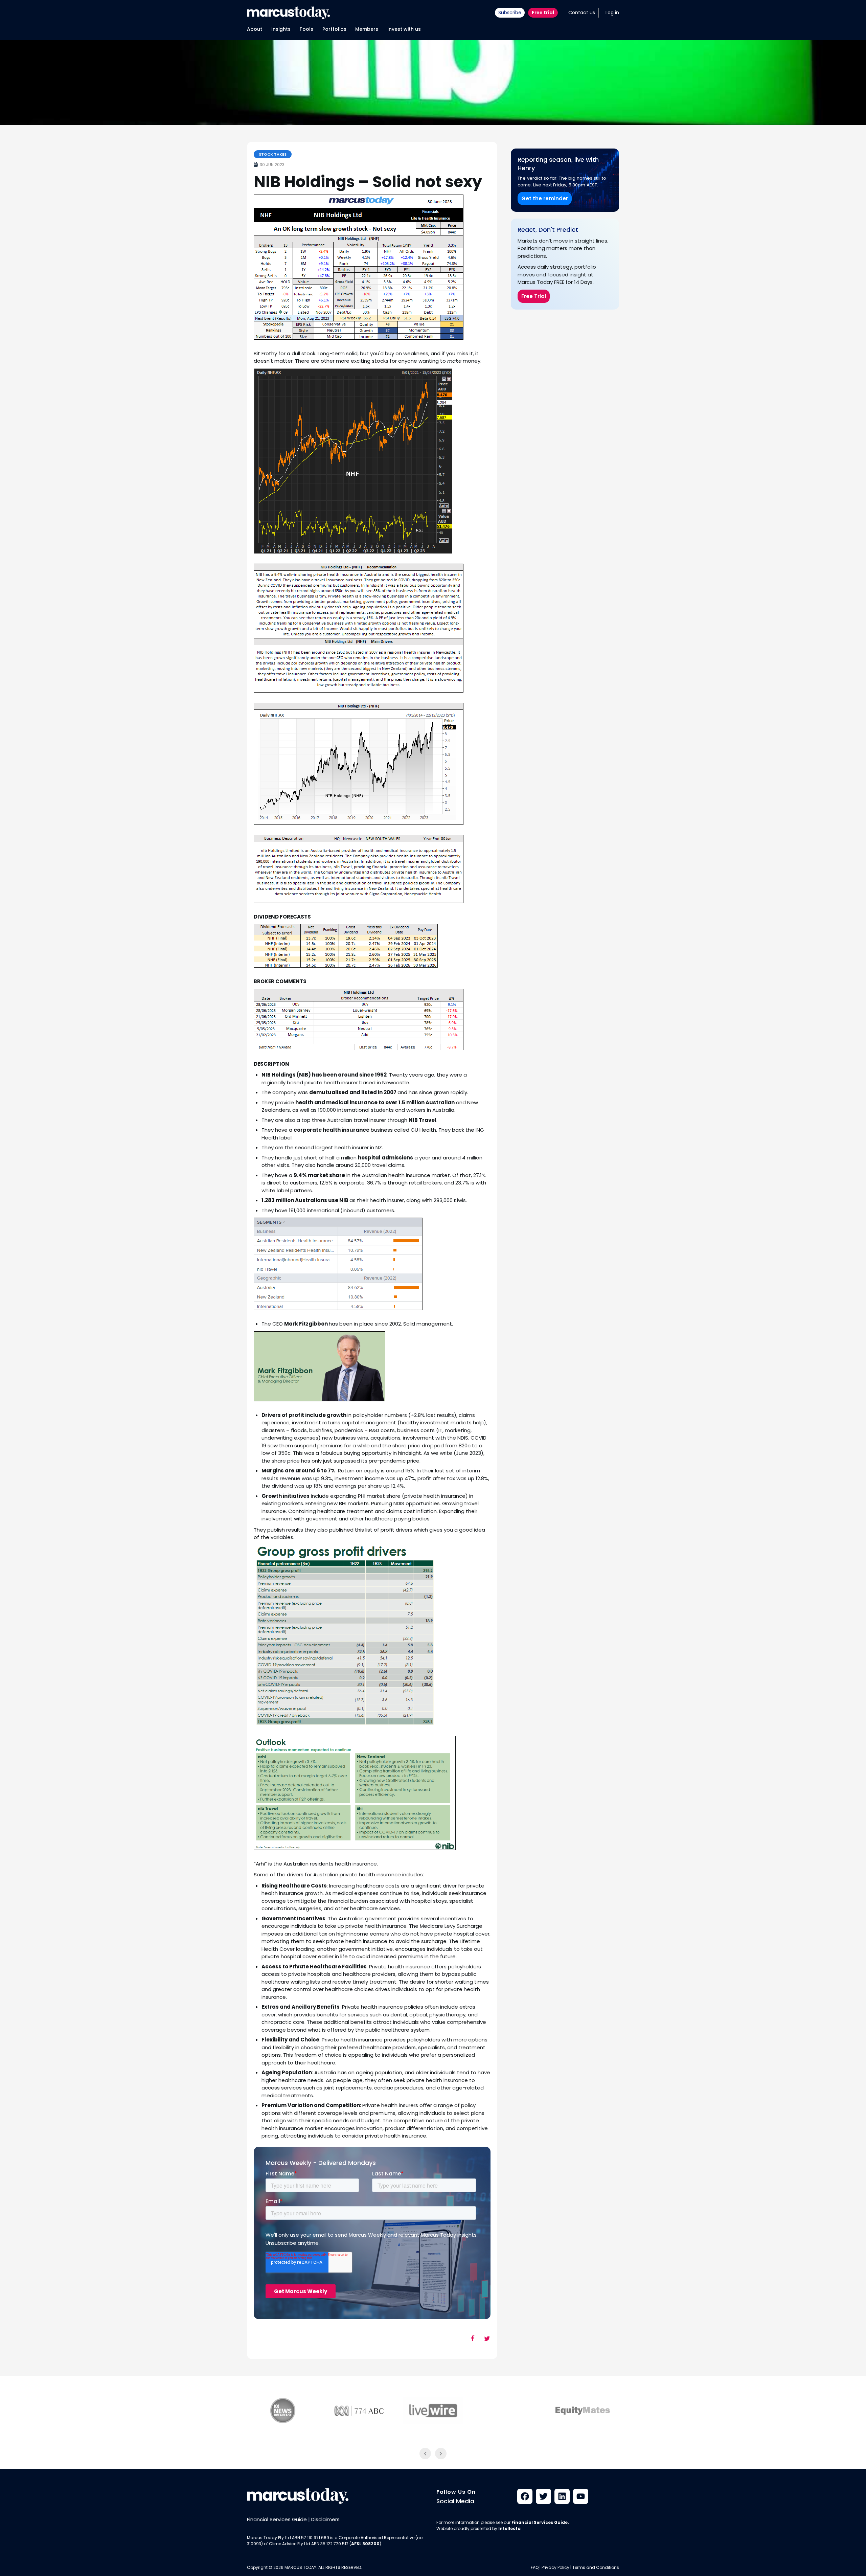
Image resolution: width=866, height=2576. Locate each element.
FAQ (535, 2567)
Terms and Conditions (596, 2567)
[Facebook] (525, 2496)
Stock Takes (273, 154)
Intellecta (509, 2528)
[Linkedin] (562, 2496)
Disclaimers (325, 2519)
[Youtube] (581, 2496)
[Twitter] (543, 2496)
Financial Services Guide (277, 2519)
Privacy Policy (555, 2567)
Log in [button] (612, 13)
